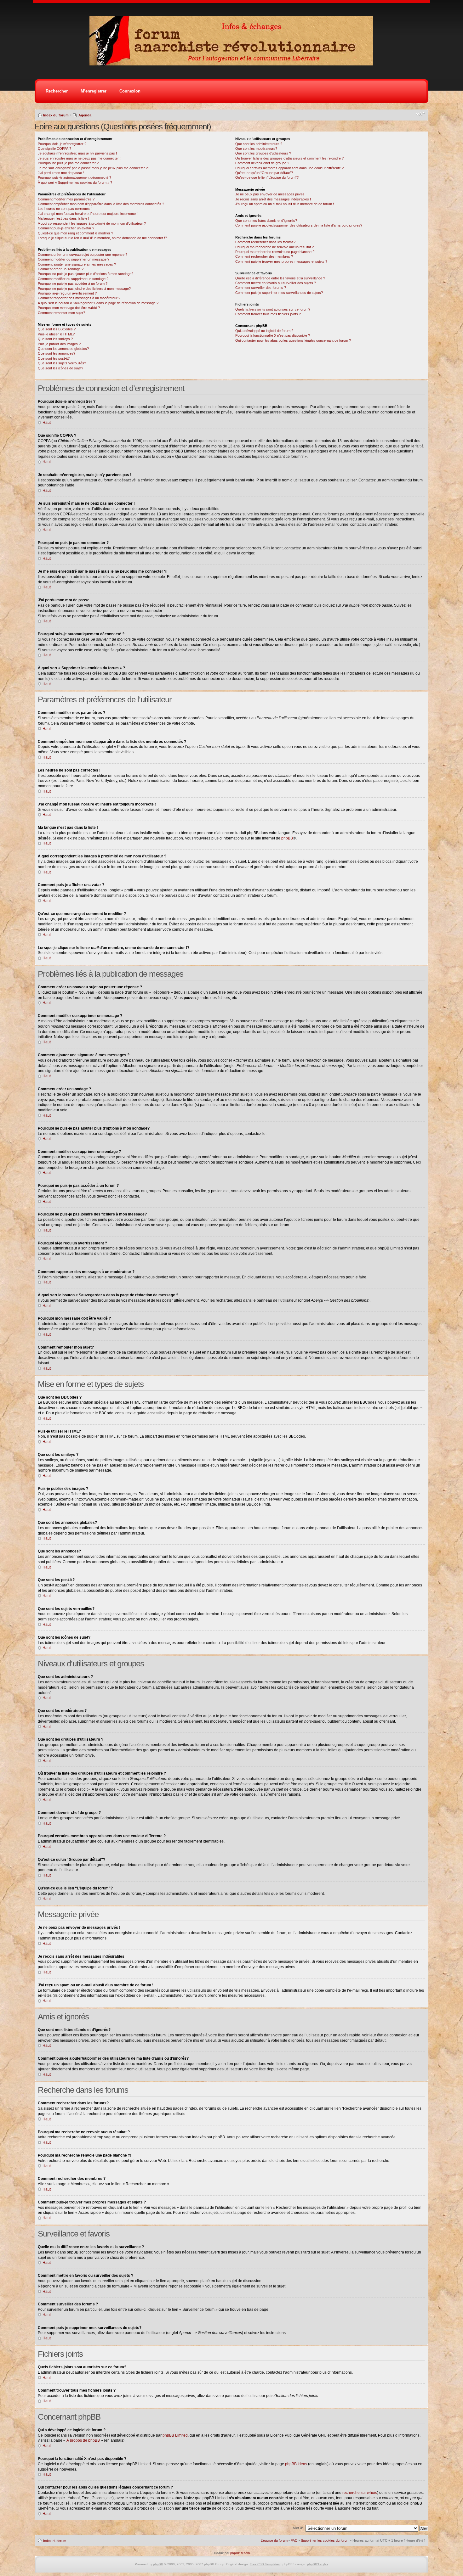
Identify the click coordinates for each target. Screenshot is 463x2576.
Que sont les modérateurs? (256, 149)
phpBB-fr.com (240, 2553)
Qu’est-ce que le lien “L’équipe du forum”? (267, 177)
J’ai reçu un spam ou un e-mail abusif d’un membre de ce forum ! (285, 204)
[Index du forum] (233, 64)
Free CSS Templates (265, 2564)
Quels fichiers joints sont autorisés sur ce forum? (273, 309)
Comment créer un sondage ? (61, 269)
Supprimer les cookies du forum (325, 2540)
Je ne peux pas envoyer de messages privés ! (271, 194)
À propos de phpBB (83, 2440)
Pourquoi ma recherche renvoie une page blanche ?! (275, 252)
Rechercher (57, 91)
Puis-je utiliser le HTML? (56, 334)
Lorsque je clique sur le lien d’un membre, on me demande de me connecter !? (102, 238)
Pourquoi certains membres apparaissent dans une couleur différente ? (289, 168)
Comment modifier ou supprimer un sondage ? (73, 279)
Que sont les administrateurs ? (259, 144)
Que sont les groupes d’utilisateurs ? (263, 153)
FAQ (294, 2540)
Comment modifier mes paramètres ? (66, 199)
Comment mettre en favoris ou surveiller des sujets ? (276, 283)
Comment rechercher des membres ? (264, 256)
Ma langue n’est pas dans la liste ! (63, 218)
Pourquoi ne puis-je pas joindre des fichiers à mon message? (84, 289)
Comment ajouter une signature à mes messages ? (77, 264)
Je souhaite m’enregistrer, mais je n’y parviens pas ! (77, 153)
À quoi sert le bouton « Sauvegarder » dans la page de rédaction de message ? (98, 303)
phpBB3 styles (318, 2564)
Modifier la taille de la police (421, 114)
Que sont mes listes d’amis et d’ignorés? (266, 221)
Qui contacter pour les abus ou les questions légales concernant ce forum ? (293, 340)
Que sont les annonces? (57, 353)
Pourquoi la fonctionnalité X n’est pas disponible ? (273, 335)
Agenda (85, 115)
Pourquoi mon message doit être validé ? (69, 308)
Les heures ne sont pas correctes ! (65, 209)
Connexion (130, 91)
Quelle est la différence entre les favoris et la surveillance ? (280, 278)
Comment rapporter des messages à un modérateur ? (79, 298)
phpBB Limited (175, 2435)
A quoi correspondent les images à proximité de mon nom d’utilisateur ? (92, 223)
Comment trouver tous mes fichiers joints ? (268, 314)
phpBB (287, 838)
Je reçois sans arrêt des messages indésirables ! (273, 199)
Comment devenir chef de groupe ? (262, 163)
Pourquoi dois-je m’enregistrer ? (62, 144)
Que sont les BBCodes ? (57, 329)
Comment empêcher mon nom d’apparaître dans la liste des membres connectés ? (101, 204)
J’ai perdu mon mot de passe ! (61, 173)
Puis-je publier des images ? (59, 344)
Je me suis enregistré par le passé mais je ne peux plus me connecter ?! (93, 168)
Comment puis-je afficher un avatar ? (66, 228)
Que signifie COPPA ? (54, 149)
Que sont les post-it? (54, 358)
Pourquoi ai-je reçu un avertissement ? (67, 293)
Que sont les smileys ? (55, 339)
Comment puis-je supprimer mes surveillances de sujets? (279, 293)
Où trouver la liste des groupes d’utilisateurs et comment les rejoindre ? (289, 158)
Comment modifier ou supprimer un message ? (74, 259)
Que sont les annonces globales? (63, 349)
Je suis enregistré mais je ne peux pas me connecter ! (79, 158)
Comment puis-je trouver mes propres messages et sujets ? (281, 261)
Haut (47, 423)
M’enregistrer (94, 91)
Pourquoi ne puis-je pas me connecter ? (68, 163)
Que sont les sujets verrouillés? (62, 363)
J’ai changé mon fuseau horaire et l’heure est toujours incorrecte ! (88, 214)
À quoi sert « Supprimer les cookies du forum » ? (75, 182)
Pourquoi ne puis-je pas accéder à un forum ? (73, 283)
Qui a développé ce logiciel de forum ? (264, 331)
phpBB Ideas (296, 2464)
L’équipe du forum (274, 2540)
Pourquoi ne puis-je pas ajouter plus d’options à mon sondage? (86, 274)
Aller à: (298, 2528)
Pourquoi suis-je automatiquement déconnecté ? (74, 177)
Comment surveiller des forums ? (261, 288)
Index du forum (56, 115)
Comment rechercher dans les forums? (265, 242)
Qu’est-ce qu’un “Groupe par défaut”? (264, 173)
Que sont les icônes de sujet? (60, 368)
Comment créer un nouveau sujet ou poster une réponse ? (83, 255)
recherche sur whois (360, 2493)
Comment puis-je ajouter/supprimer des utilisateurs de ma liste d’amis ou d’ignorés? (299, 225)
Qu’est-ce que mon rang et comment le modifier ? (75, 233)
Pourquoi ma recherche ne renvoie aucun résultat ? (274, 247)
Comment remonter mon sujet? (61, 313)
